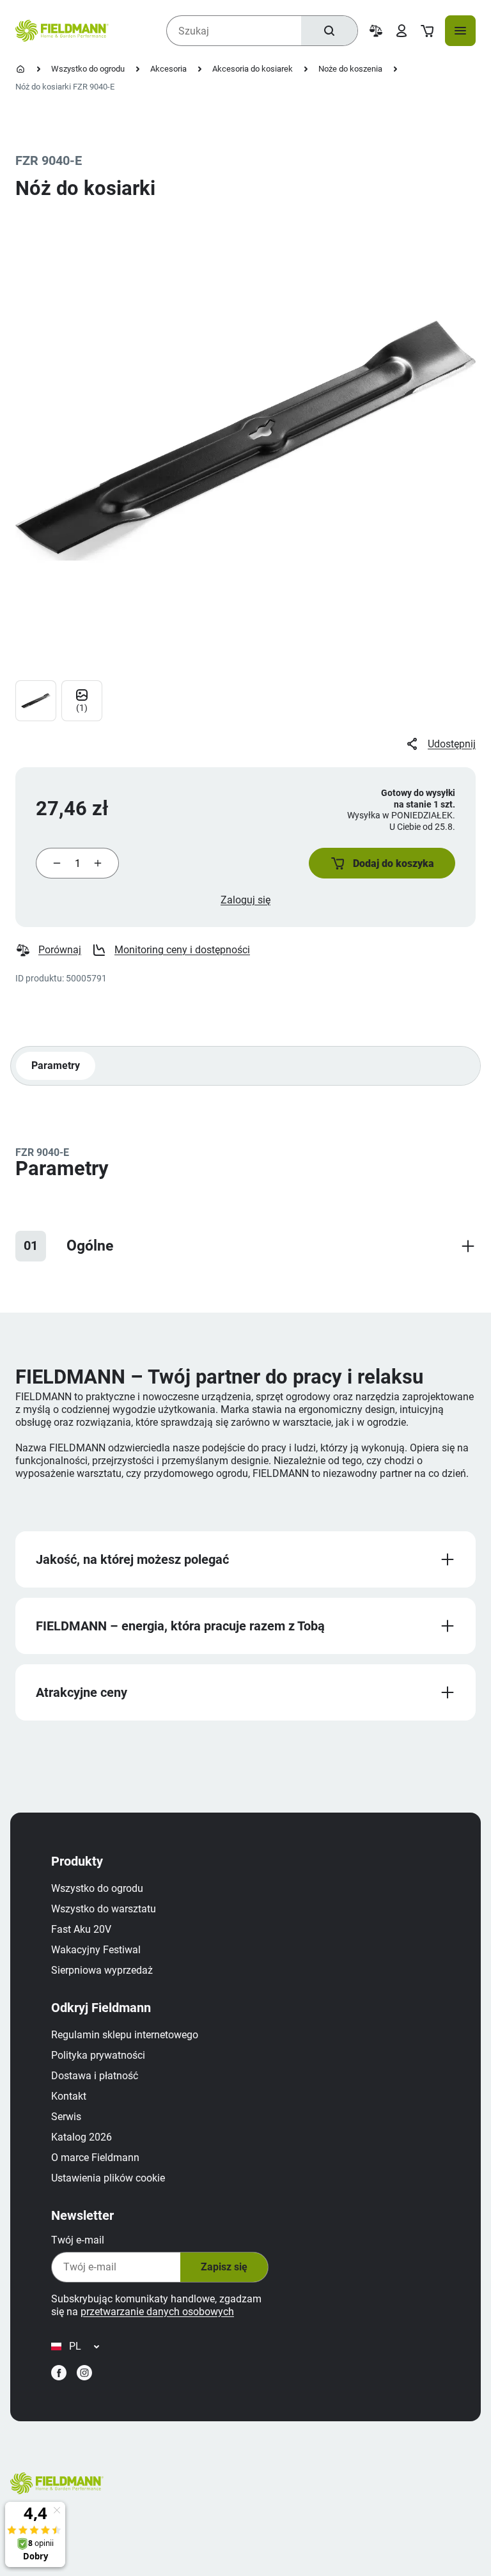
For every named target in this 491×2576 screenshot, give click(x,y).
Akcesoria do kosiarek (253, 69)
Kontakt (69, 2096)
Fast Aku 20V (81, 1929)
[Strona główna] (20, 69)
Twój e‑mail (78, 2240)
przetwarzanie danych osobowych (157, 2312)
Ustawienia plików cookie (108, 2178)
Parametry (56, 1066)
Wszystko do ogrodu (88, 69)
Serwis (66, 2117)
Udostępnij (452, 744)
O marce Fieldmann (95, 2158)
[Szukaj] (329, 31)
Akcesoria (168, 69)
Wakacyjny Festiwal (96, 1950)
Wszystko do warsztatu (104, 1909)
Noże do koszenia (350, 69)
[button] (382, 863)
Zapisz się (224, 2267)
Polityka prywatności (98, 2055)
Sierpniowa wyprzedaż (102, 1970)
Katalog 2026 (82, 2137)
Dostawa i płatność (95, 2076)
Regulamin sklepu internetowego (125, 2035)
